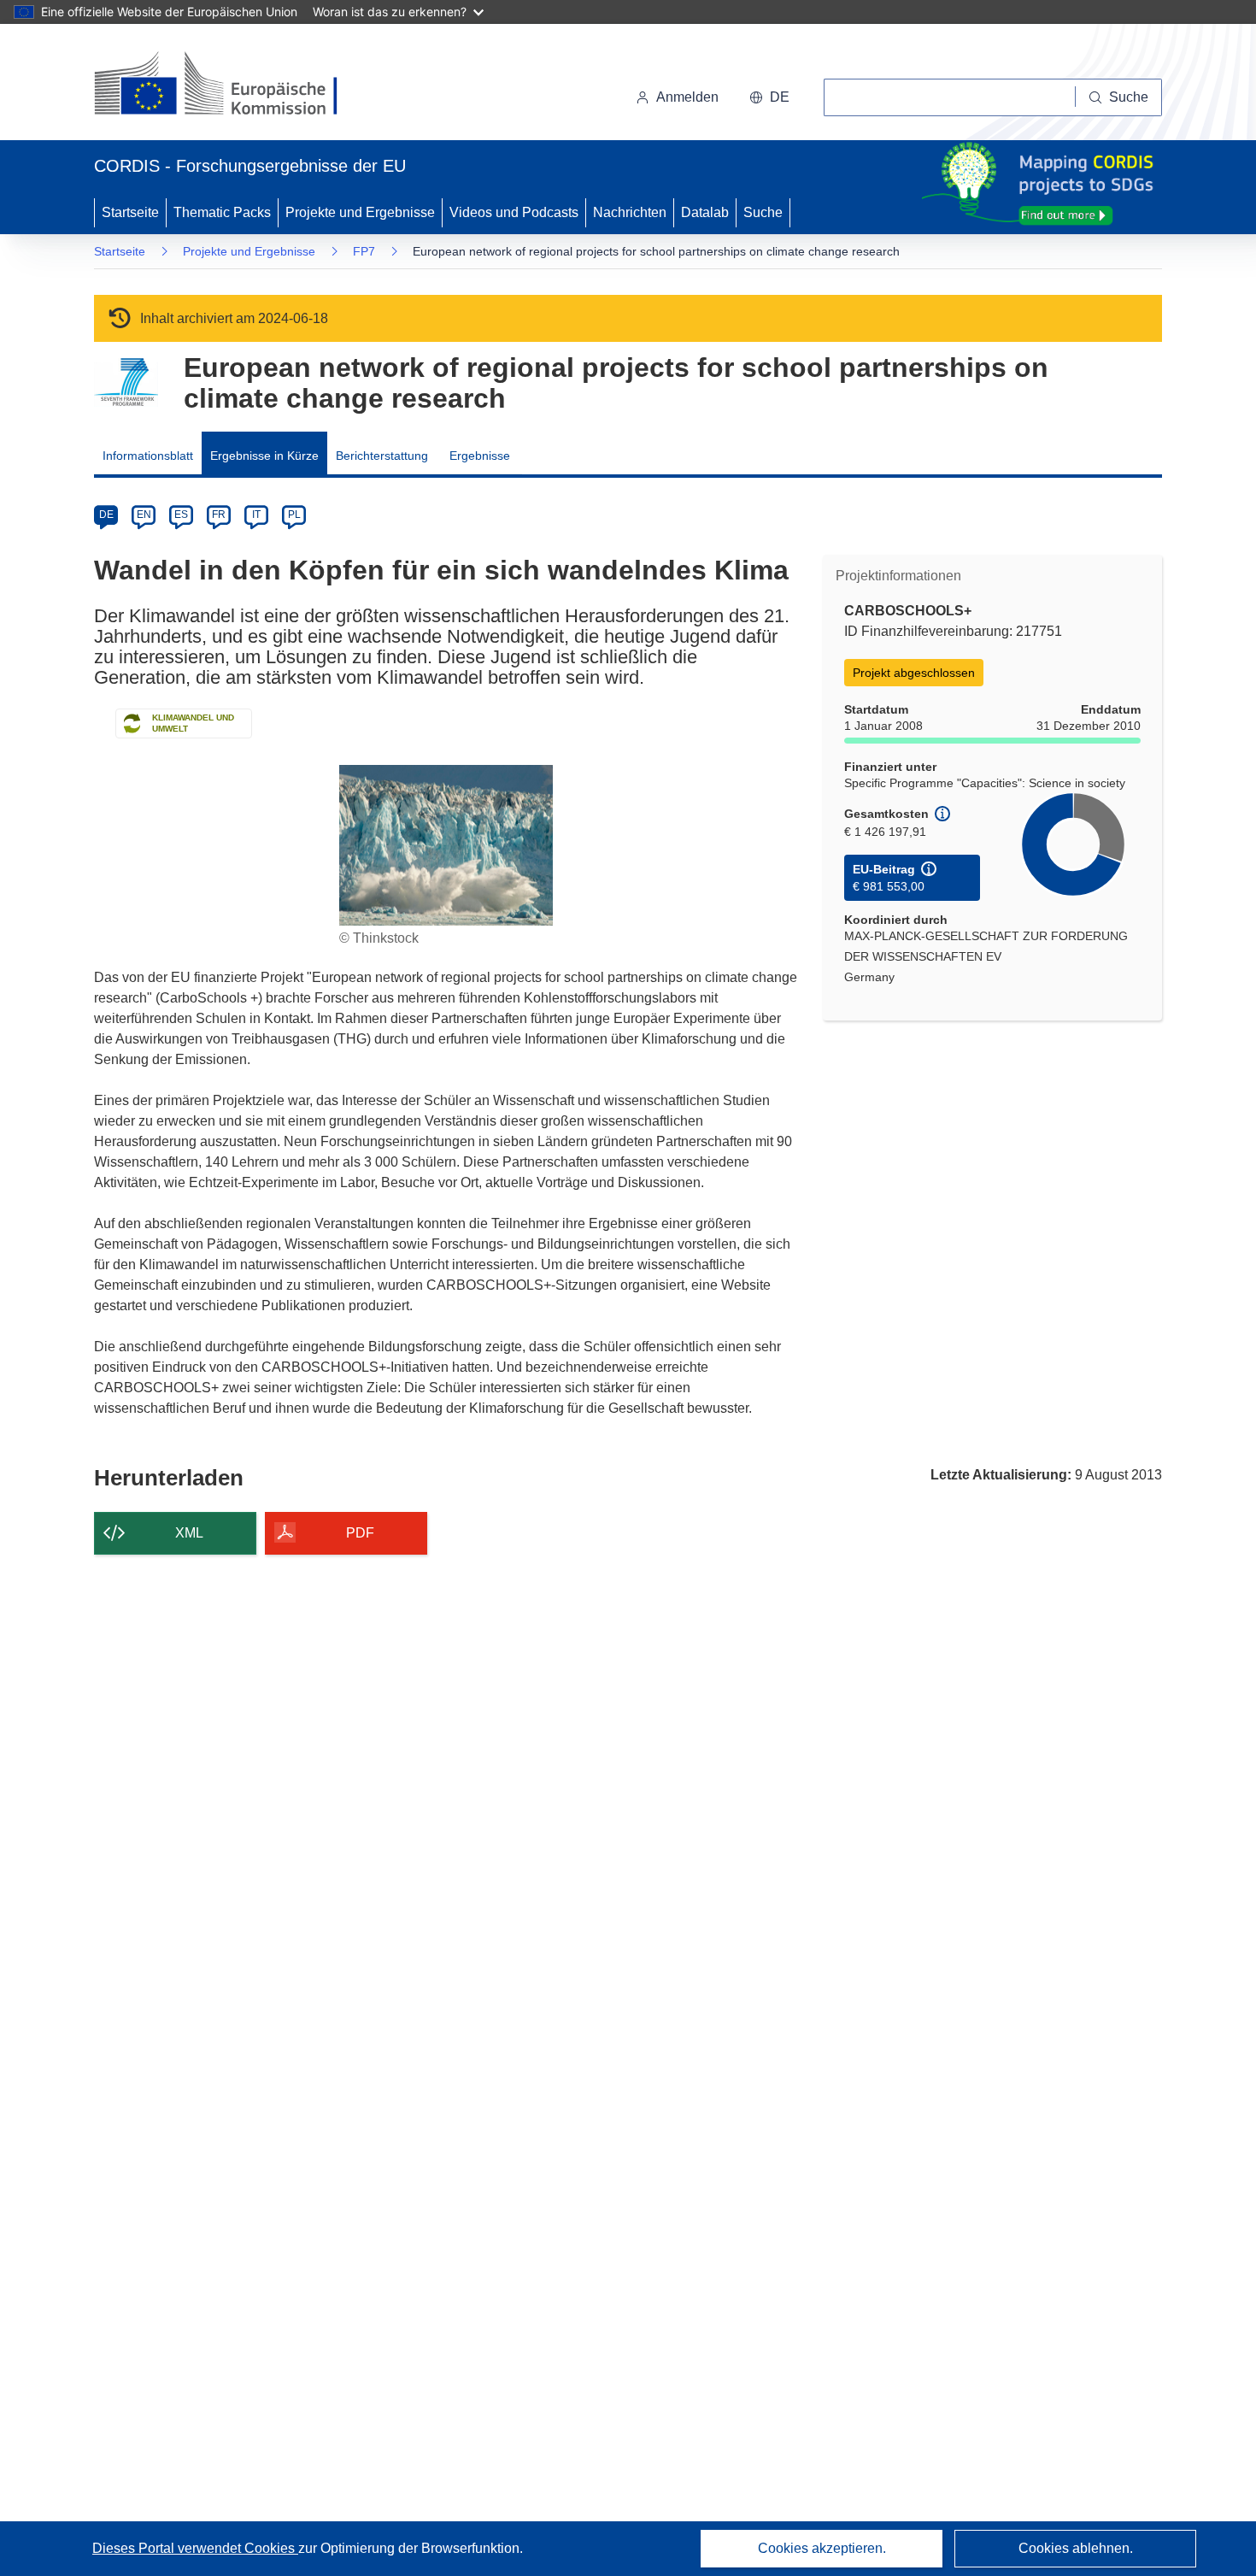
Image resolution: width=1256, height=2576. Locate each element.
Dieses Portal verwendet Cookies (195, 2548)
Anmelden (687, 97)
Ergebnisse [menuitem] (480, 456)
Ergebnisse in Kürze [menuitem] (264, 456)
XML (189, 1533)
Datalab (705, 212)
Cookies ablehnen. (1076, 2548)
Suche (763, 212)
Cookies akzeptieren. (822, 2548)
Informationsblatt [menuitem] (148, 456)
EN (144, 515)
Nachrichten (630, 212)
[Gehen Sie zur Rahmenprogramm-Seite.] (126, 382)
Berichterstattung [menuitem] (382, 456)
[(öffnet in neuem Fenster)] (232, 85)
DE (106, 515)
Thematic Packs (222, 212)
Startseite (130, 212)
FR (219, 515)
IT (256, 515)
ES (181, 515)
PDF (360, 1533)
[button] (769, 97)
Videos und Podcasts (514, 212)
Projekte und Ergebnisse (360, 212)
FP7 (364, 251)
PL (294, 515)
